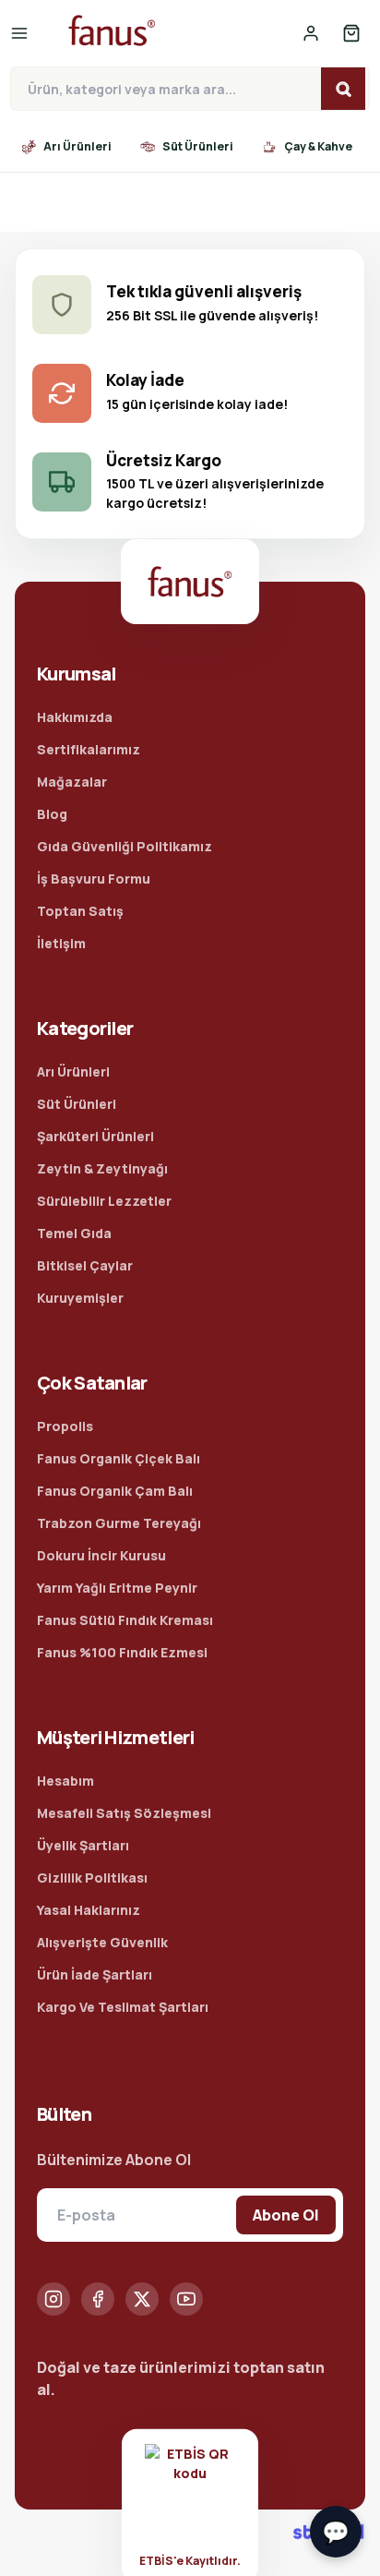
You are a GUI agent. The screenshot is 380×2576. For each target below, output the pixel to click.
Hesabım (65, 1781)
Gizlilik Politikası (92, 1878)
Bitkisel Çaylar (85, 1265)
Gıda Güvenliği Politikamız (125, 846)
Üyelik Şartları (83, 1845)
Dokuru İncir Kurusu (101, 1555)
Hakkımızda (75, 717)
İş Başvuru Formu (94, 879)
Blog (52, 814)
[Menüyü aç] (27, 33)
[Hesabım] (311, 33)
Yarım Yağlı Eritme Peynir (117, 1588)
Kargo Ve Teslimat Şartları (123, 2007)
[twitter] (142, 2299)
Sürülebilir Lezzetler (104, 1201)
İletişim (61, 943)
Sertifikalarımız (89, 749)
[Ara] (343, 90)
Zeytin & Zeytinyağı (102, 1168)
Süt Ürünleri (77, 1104)
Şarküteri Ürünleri (95, 1136)
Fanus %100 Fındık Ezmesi (122, 1652)
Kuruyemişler (80, 1298)
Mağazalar (72, 782)
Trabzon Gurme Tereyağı (119, 1523)
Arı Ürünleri (73, 1071)
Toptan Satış (80, 911)
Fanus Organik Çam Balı (115, 1491)
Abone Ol (286, 2215)
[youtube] (186, 2299)
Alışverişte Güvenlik (102, 1942)
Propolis (65, 1426)
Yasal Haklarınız (89, 1910)
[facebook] (98, 2299)
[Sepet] (351, 33)
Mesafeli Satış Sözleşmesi (124, 1813)
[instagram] (53, 2299)
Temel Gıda (74, 1233)
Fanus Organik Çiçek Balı (119, 1458)
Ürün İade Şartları (95, 1974)
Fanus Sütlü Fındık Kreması (125, 1620)
